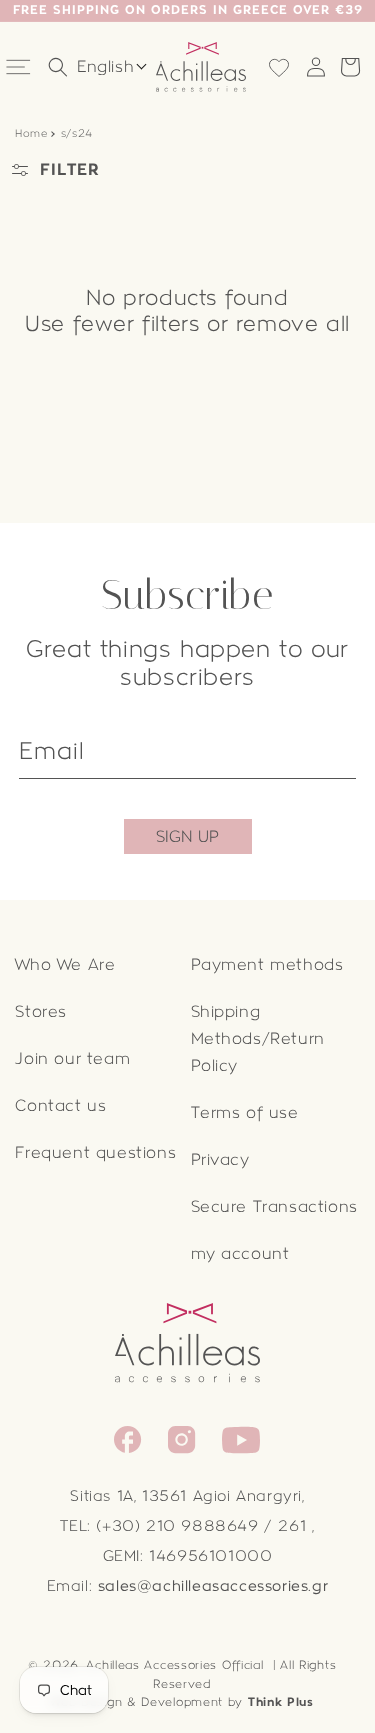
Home (31, 133)
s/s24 (75, 133)
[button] (20, 66)
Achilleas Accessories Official (174, 1665)
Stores (41, 1011)
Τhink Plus (281, 1702)
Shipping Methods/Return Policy (258, 1038)
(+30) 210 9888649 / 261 (201, 1526)
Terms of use (245, 1112)
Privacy (220, 1159)
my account (240, 1253)
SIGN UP (187, 836)
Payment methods (267, 964)
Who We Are (65, 964)
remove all (293, 324)
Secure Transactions (274, 1206)
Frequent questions (95, 1152)
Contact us (60, 1105)
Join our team (72, 1058)
